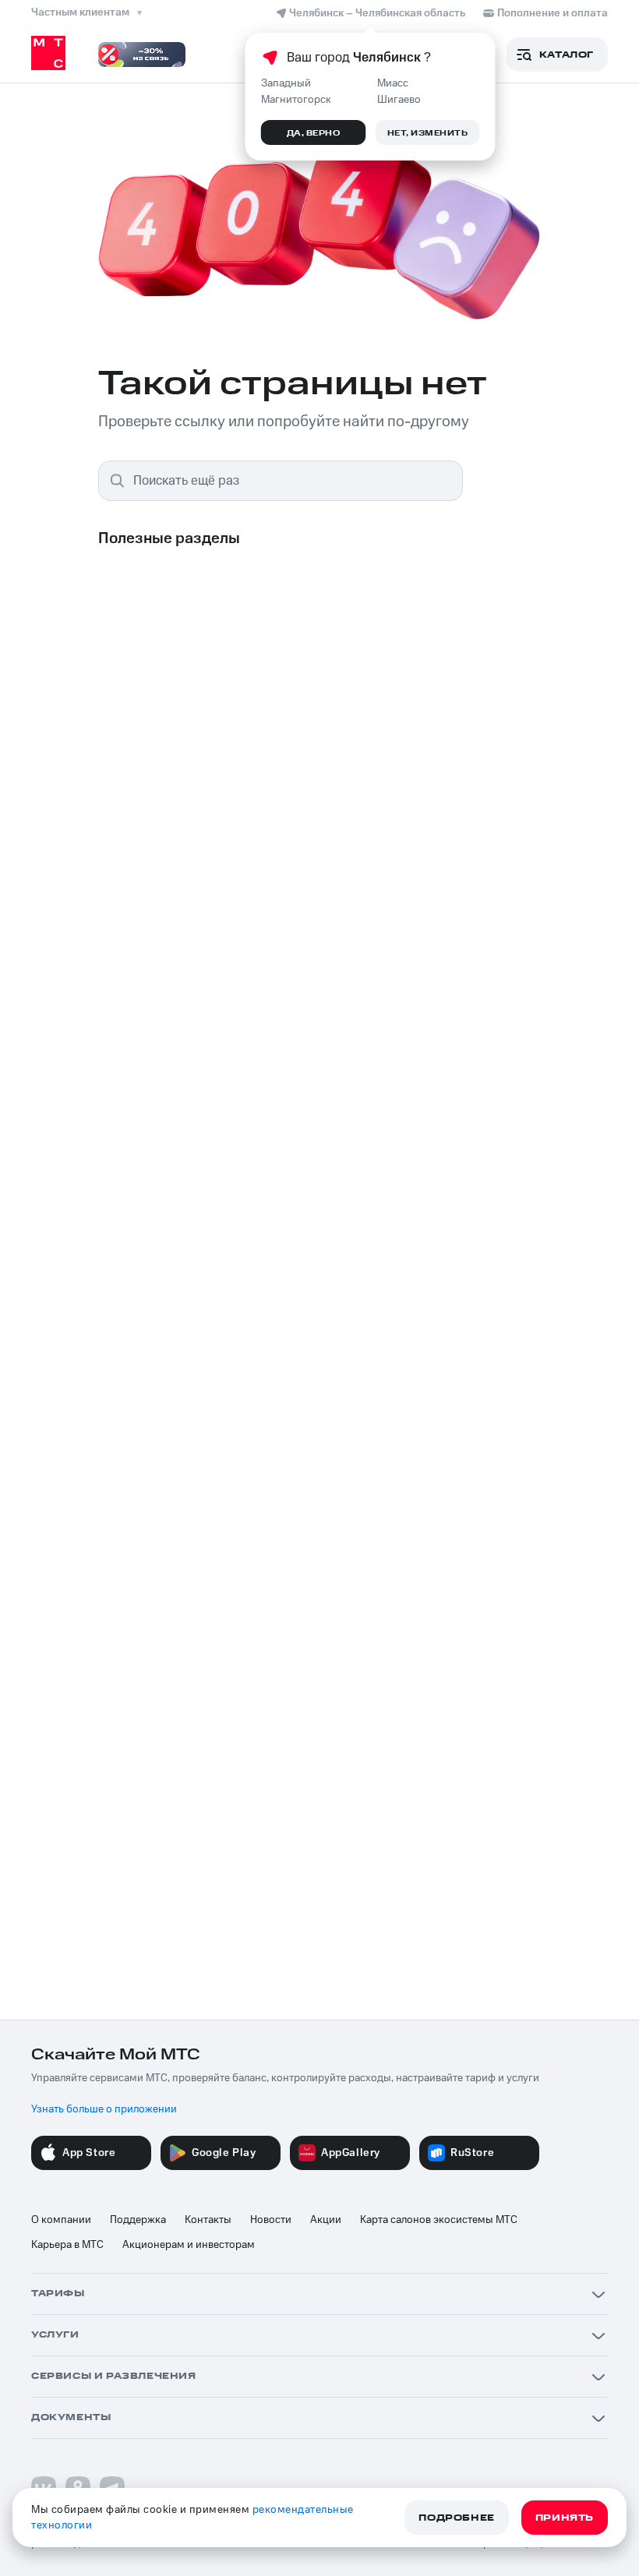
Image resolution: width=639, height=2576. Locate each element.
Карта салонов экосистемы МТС (439, 2220)
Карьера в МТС (67, 2245)
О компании (61, 2220)
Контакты (208, 2220)
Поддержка (138, 2220)
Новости (271, 2220)
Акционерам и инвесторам (189, 2245)
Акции (326, 2220)
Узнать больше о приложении (104, 2109)
